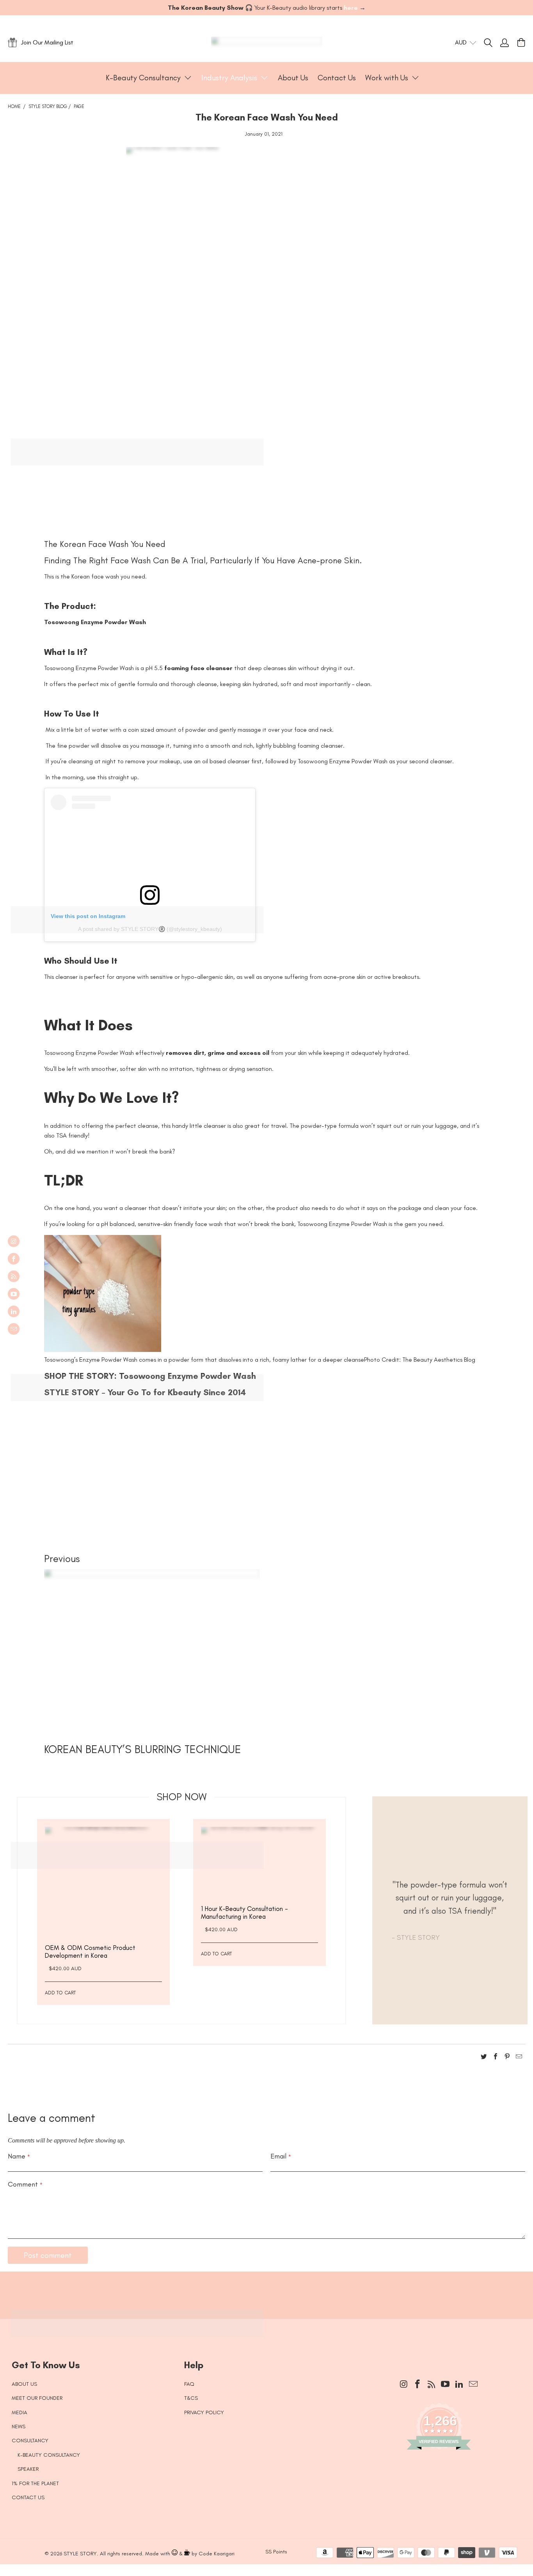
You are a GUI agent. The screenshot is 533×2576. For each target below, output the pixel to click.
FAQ (189, 2384)
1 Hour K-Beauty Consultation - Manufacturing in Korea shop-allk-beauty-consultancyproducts (259, 1866)
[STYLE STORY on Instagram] (14, 1241)
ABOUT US (24, 2384)
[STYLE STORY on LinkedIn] (14, 1311)
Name (19, 2156)
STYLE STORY (80, 2554)
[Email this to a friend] (519, 2058)
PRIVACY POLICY (204, 2412)
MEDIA (20, 2412)
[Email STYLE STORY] (14, 1329)
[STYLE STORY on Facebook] (14, 1259)
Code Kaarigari (217, 2554)
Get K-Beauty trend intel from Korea (261, 2291)
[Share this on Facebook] (496, 2058)
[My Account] (505, 42)
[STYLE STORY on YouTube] (14, 1294)
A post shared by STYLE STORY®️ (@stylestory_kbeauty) (150, 929)
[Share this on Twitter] (484, 2058)
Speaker (28, 2469)
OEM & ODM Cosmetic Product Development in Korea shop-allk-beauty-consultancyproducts (103, 1885)
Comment (25, 2184)
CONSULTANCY (30, 2441)
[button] (149, 78)
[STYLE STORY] (267, 42)
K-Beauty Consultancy (49, 2455)
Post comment (48, 2255)
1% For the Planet (35, 2483)
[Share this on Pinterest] (507, 2058)
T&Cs (191, 2398)
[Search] (492, 42)
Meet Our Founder (37, 2398)
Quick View (103, 1905)
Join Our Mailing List (47, 42)
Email (281, 2156)
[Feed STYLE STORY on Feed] (14, 1276)
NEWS (19, 2426)
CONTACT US (28, 2497)
